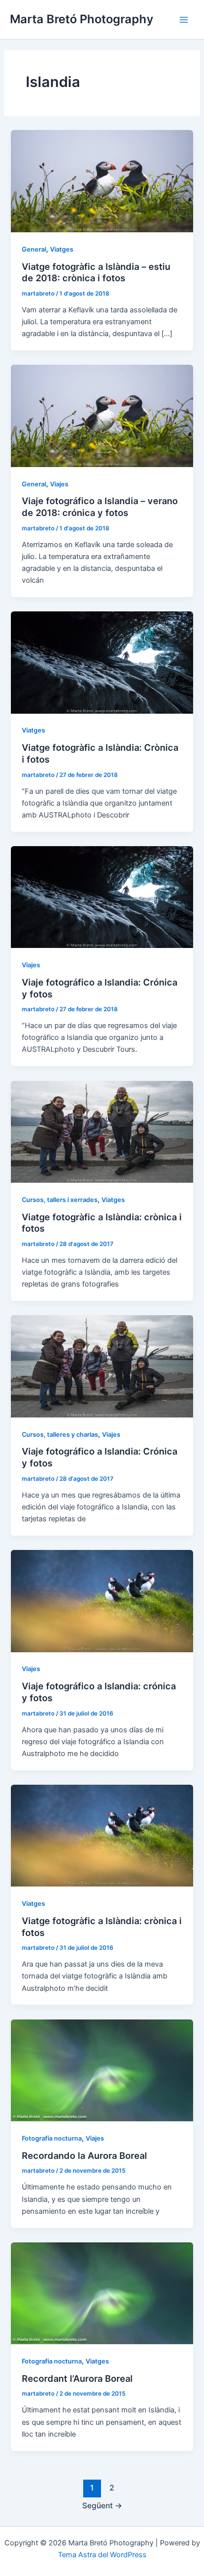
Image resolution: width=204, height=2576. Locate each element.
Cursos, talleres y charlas (60, 1435)
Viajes (59, 484)
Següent (102, 2506)
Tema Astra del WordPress (102, 2555)
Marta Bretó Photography (82, 19)
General (34, 249)
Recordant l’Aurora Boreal (77, 2378)
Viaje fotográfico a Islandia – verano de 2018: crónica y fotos (100, 507)
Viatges (62, 249)
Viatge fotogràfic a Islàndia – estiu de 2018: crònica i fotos (96, 272)
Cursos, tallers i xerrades (60, 1200)
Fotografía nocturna (52, 2138)
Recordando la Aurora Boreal (84, 2155)
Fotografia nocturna (52, 2361)
